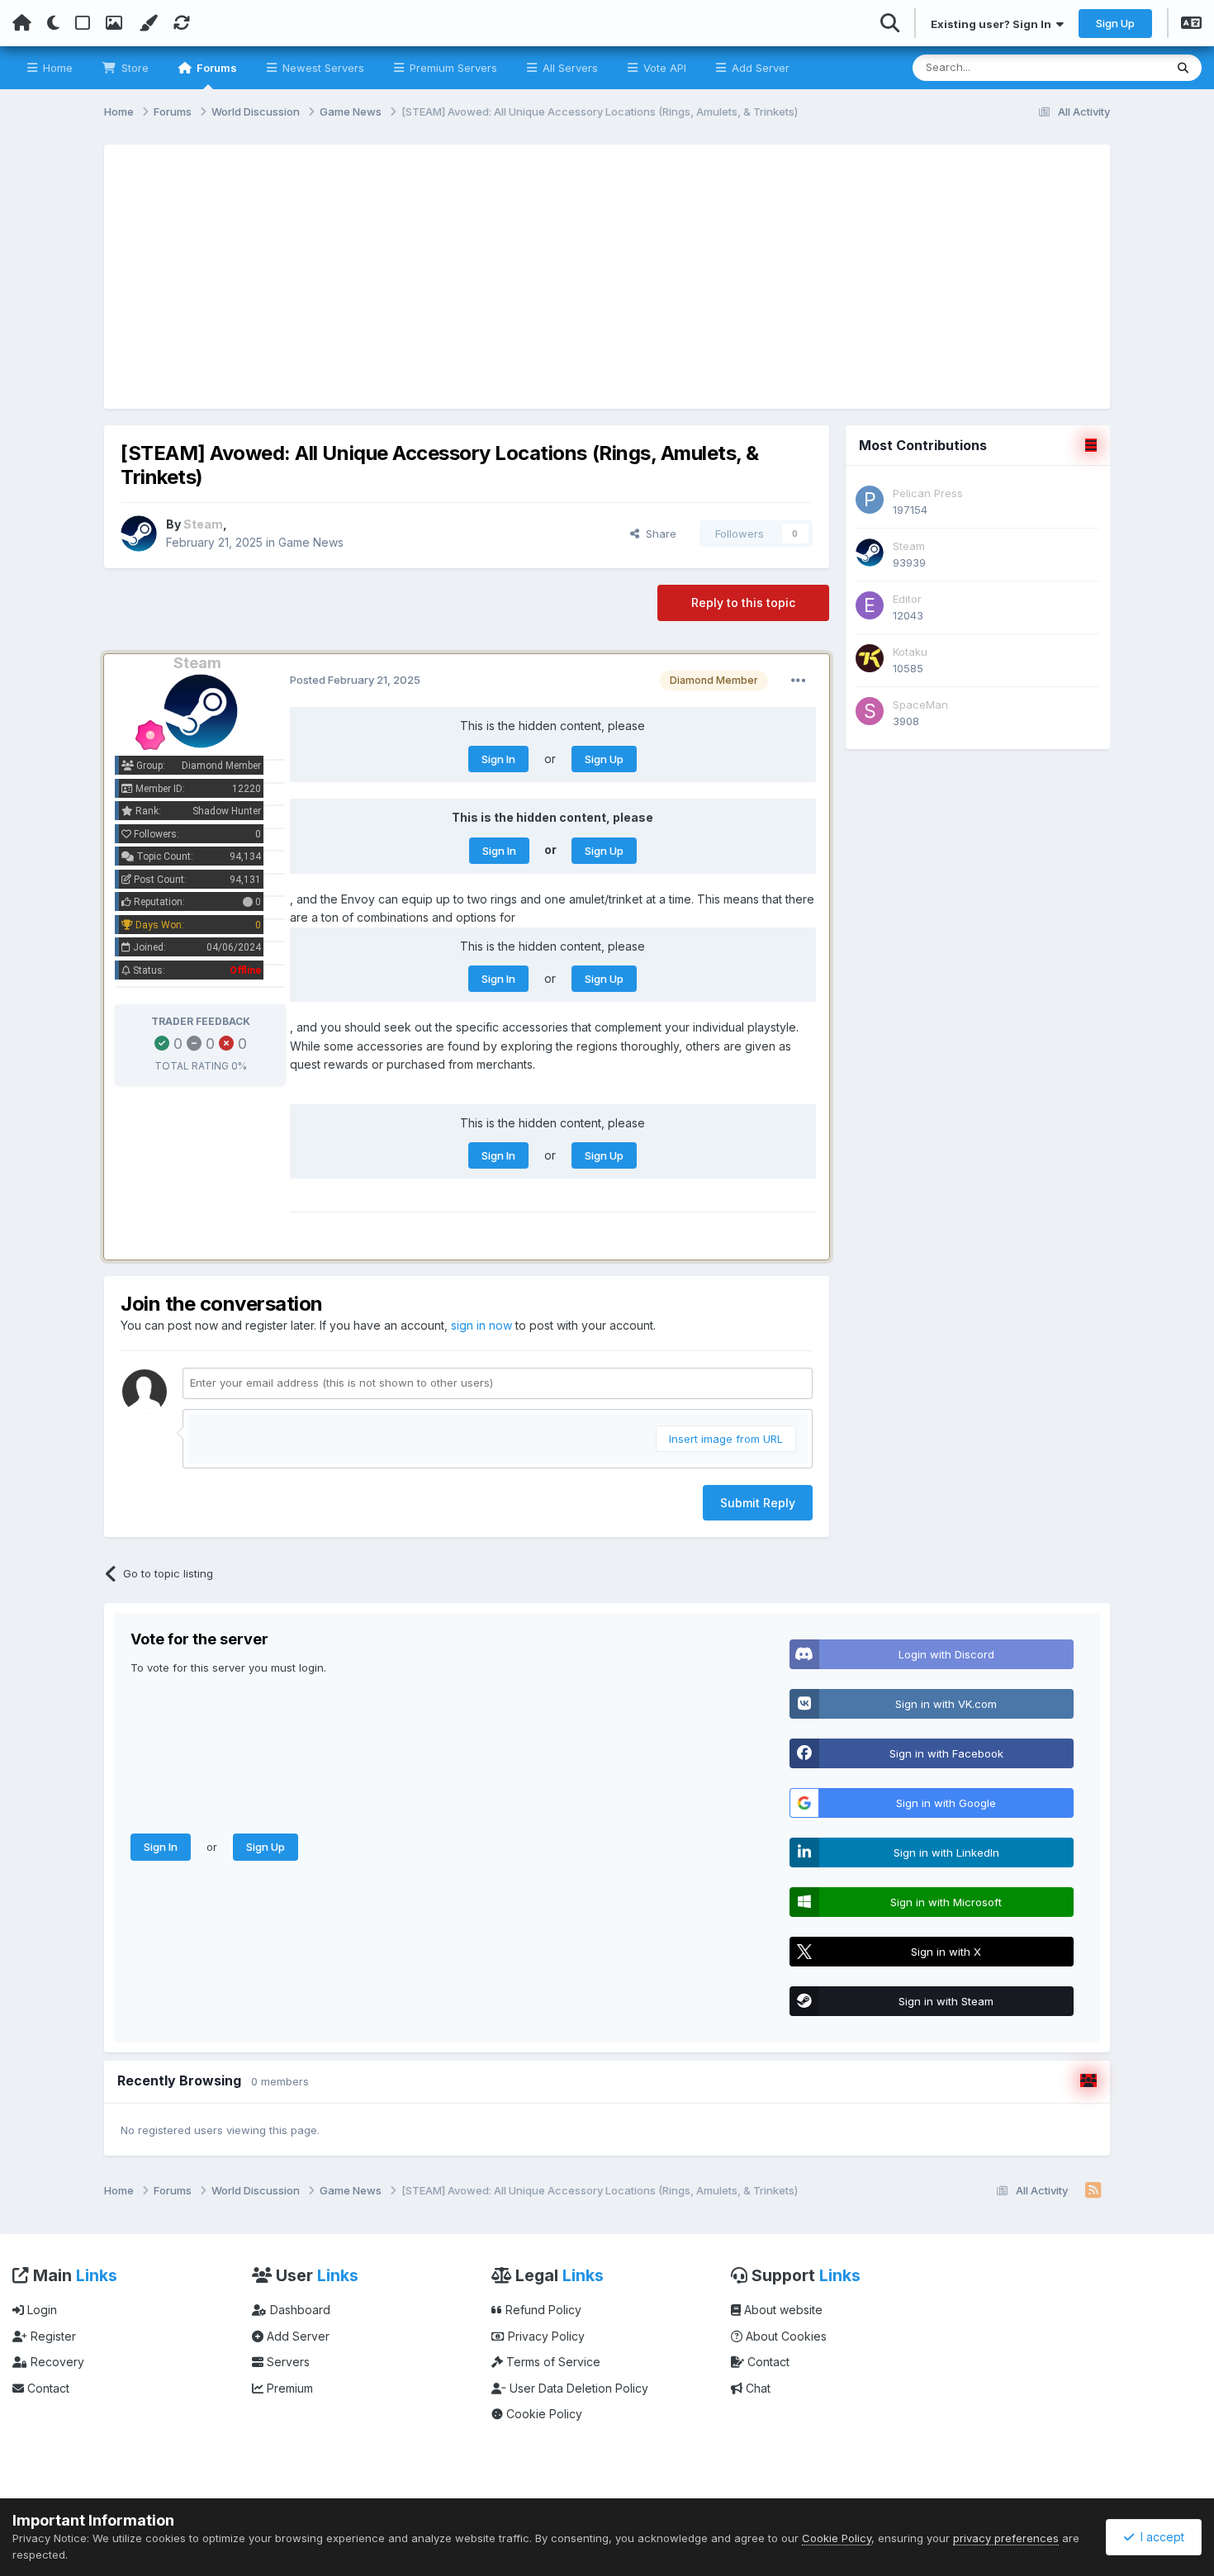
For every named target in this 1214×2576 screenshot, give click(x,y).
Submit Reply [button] (758, 1503)
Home (56, 68)
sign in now (481, 1325)
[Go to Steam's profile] (139, 534)
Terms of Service (552, 2362)
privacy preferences (1006, 2538)
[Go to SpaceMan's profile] (870, 711)
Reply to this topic (743, 602)
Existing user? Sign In (993, 24)
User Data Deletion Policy (577, 2388)
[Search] (1183, 68)
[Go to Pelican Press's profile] (870, 500)
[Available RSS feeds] (1093, 2191)
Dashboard (299, 2310)
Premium (288, 2388)
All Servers (569, 68)
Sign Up (1115, 23)
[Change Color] (148, 23)
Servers (287, 2362)
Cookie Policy (543, 2414)
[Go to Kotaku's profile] (870, 658)
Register (52, 2336)
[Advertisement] (607, 277)
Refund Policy (542, 2310)
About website (782, 2310)
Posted (355, 680)
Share (658, 534)
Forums (216, 68)
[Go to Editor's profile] (870, 605)
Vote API (663, 68)
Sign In (498, 759)
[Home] (22, 23)
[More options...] (799, 681)
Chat (756, 2388)
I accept (1159, 2537)
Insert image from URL (726, 1439)
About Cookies (785, 2336)
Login (40, 2310)
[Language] (1191, 25)
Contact (47, 2388)
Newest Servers (322, 68)
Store (133, 68)
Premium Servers (452, 68)
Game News (311, 542)
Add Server (759, 68)
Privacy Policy (545, 2336)
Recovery (56, 2362)
